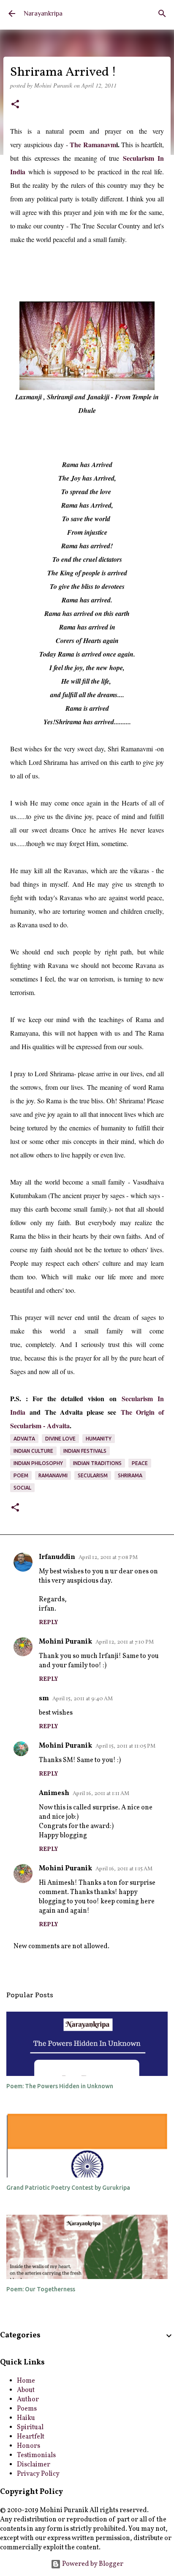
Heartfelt (31, 2437)
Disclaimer (34, 2465)
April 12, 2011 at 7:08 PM (108, 1558)
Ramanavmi (53, 1475)
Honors (29, 2446)
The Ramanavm (93, 144)
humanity (99, 1439)
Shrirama (130, 1475)
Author (28, 2400)
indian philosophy (38, 1463)
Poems (27, 2409)
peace (140, 1463)
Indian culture (33, 1451)
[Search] (162, 14)
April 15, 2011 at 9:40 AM (83, 1699)
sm (44, 1699)
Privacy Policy (38, 2474)
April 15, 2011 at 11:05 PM (125, 1746)
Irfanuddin (57, 1557)
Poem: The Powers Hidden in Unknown (60, 2086)
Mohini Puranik (65, 1642)
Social (22, 1488)
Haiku (26, 2418)
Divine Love (60, 1439)
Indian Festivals (85, 1451)
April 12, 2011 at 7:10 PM (125, 1642)
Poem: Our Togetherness (41, 2289)
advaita (24, 1439)
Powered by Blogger (92, 2564)
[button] (15, 105)
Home (26, 2381)
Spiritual (30, 2428)
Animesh (54, 1793)
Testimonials (36, 2455)
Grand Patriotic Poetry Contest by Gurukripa (68, 2188)
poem (21, 1475)
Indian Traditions (97, 1463)
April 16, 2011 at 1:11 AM (101, 1794)
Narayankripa (43, 14)
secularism (93, 1475)
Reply (48, 1623)
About (26, 2390)
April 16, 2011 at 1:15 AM (124, 1869)
